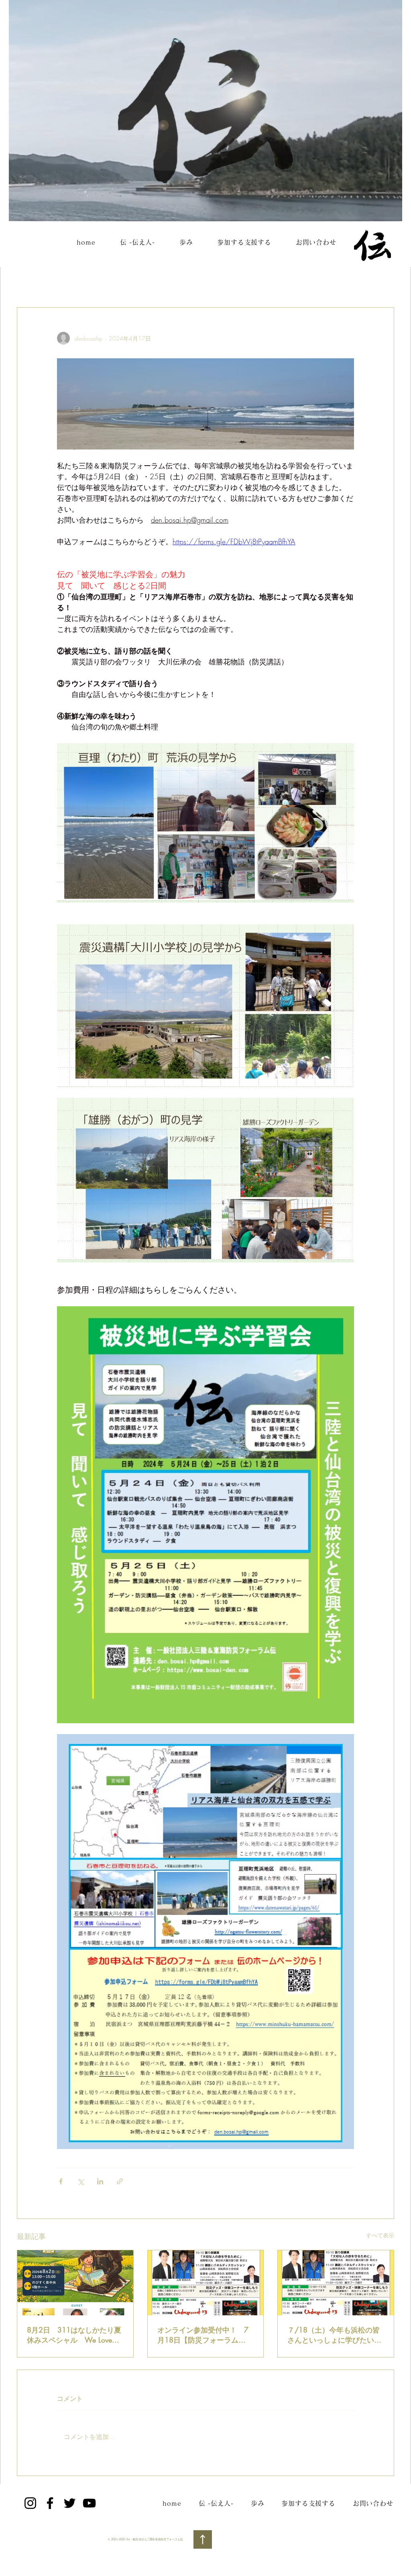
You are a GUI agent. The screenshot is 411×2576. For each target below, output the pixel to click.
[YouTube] (89, 2503)
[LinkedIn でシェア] (100, 2181)
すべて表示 (380, 2235)
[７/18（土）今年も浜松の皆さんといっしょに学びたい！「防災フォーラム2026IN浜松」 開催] (336, 2283)
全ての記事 (33, 283)
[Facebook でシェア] (61, 2181)
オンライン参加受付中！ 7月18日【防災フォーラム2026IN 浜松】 (203, 2335)
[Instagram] (30, 2503)
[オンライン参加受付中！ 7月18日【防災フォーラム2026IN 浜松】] (206, 2283)
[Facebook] (50, 2503)
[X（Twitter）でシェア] (80, 2181)
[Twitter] (70, 2503)
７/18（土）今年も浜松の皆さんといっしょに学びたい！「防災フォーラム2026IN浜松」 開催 (334, 2335)
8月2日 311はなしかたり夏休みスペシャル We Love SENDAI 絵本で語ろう (74, 2335)
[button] (384, 283)
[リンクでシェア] (120, 2181)
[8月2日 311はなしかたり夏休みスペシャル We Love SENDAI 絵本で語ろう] (75, 2283)
